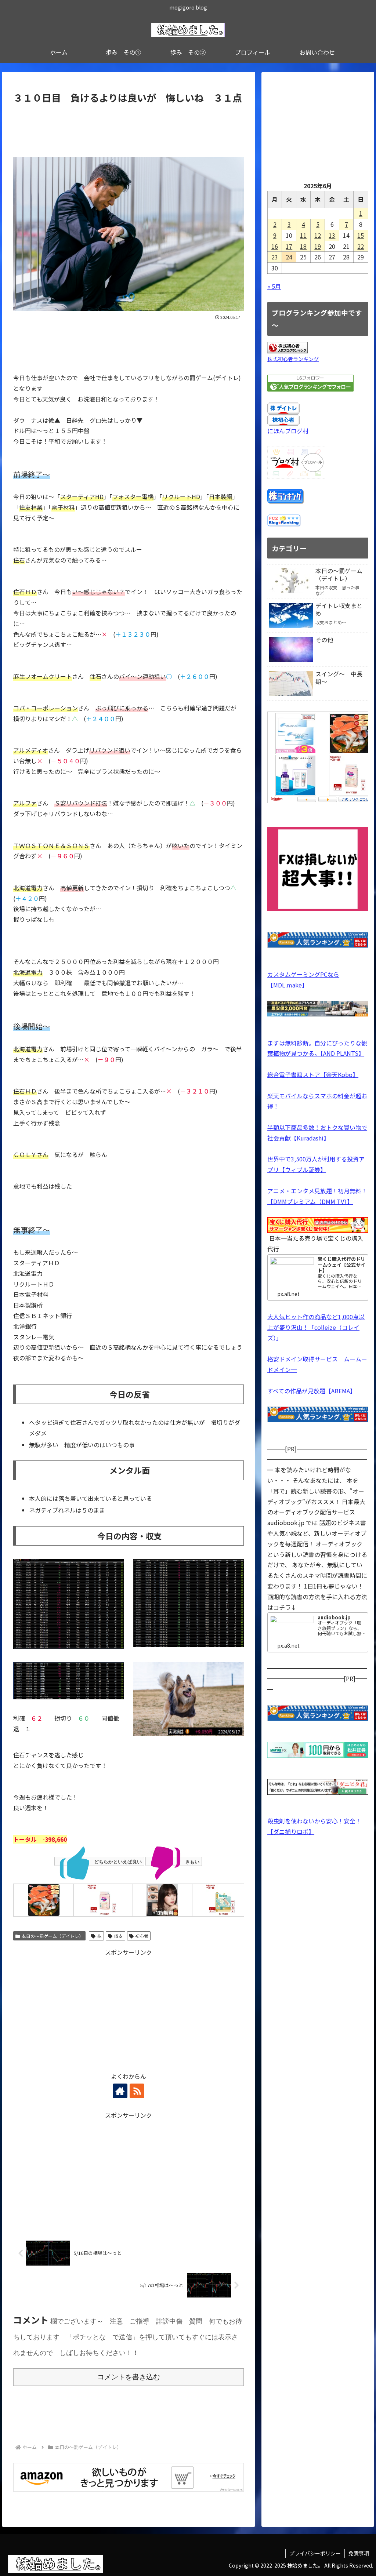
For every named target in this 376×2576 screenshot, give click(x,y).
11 (303, 235)
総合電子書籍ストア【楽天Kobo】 (313, 1074)
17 (289, 246)
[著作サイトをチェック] (120, 2091)
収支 (119, 1936)
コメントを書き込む (129, 2377)
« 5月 (274, 286)
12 (318, 235)
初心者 (142, 1936)
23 (275, 257)
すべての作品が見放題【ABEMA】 (312, 1391)
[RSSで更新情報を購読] (137, 2091)
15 (361, 235)
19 (318, 246)
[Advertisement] (129, 128)
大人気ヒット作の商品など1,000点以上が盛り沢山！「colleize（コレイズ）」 (316, 1327)
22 (361, 246)
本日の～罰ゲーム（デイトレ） (53, 1936)
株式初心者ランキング (293, 359)
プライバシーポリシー (315, 2553)
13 (332, 235)
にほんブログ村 (288, 431)
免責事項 (359, 2553)
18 (303, 246)
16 (275, 246)
